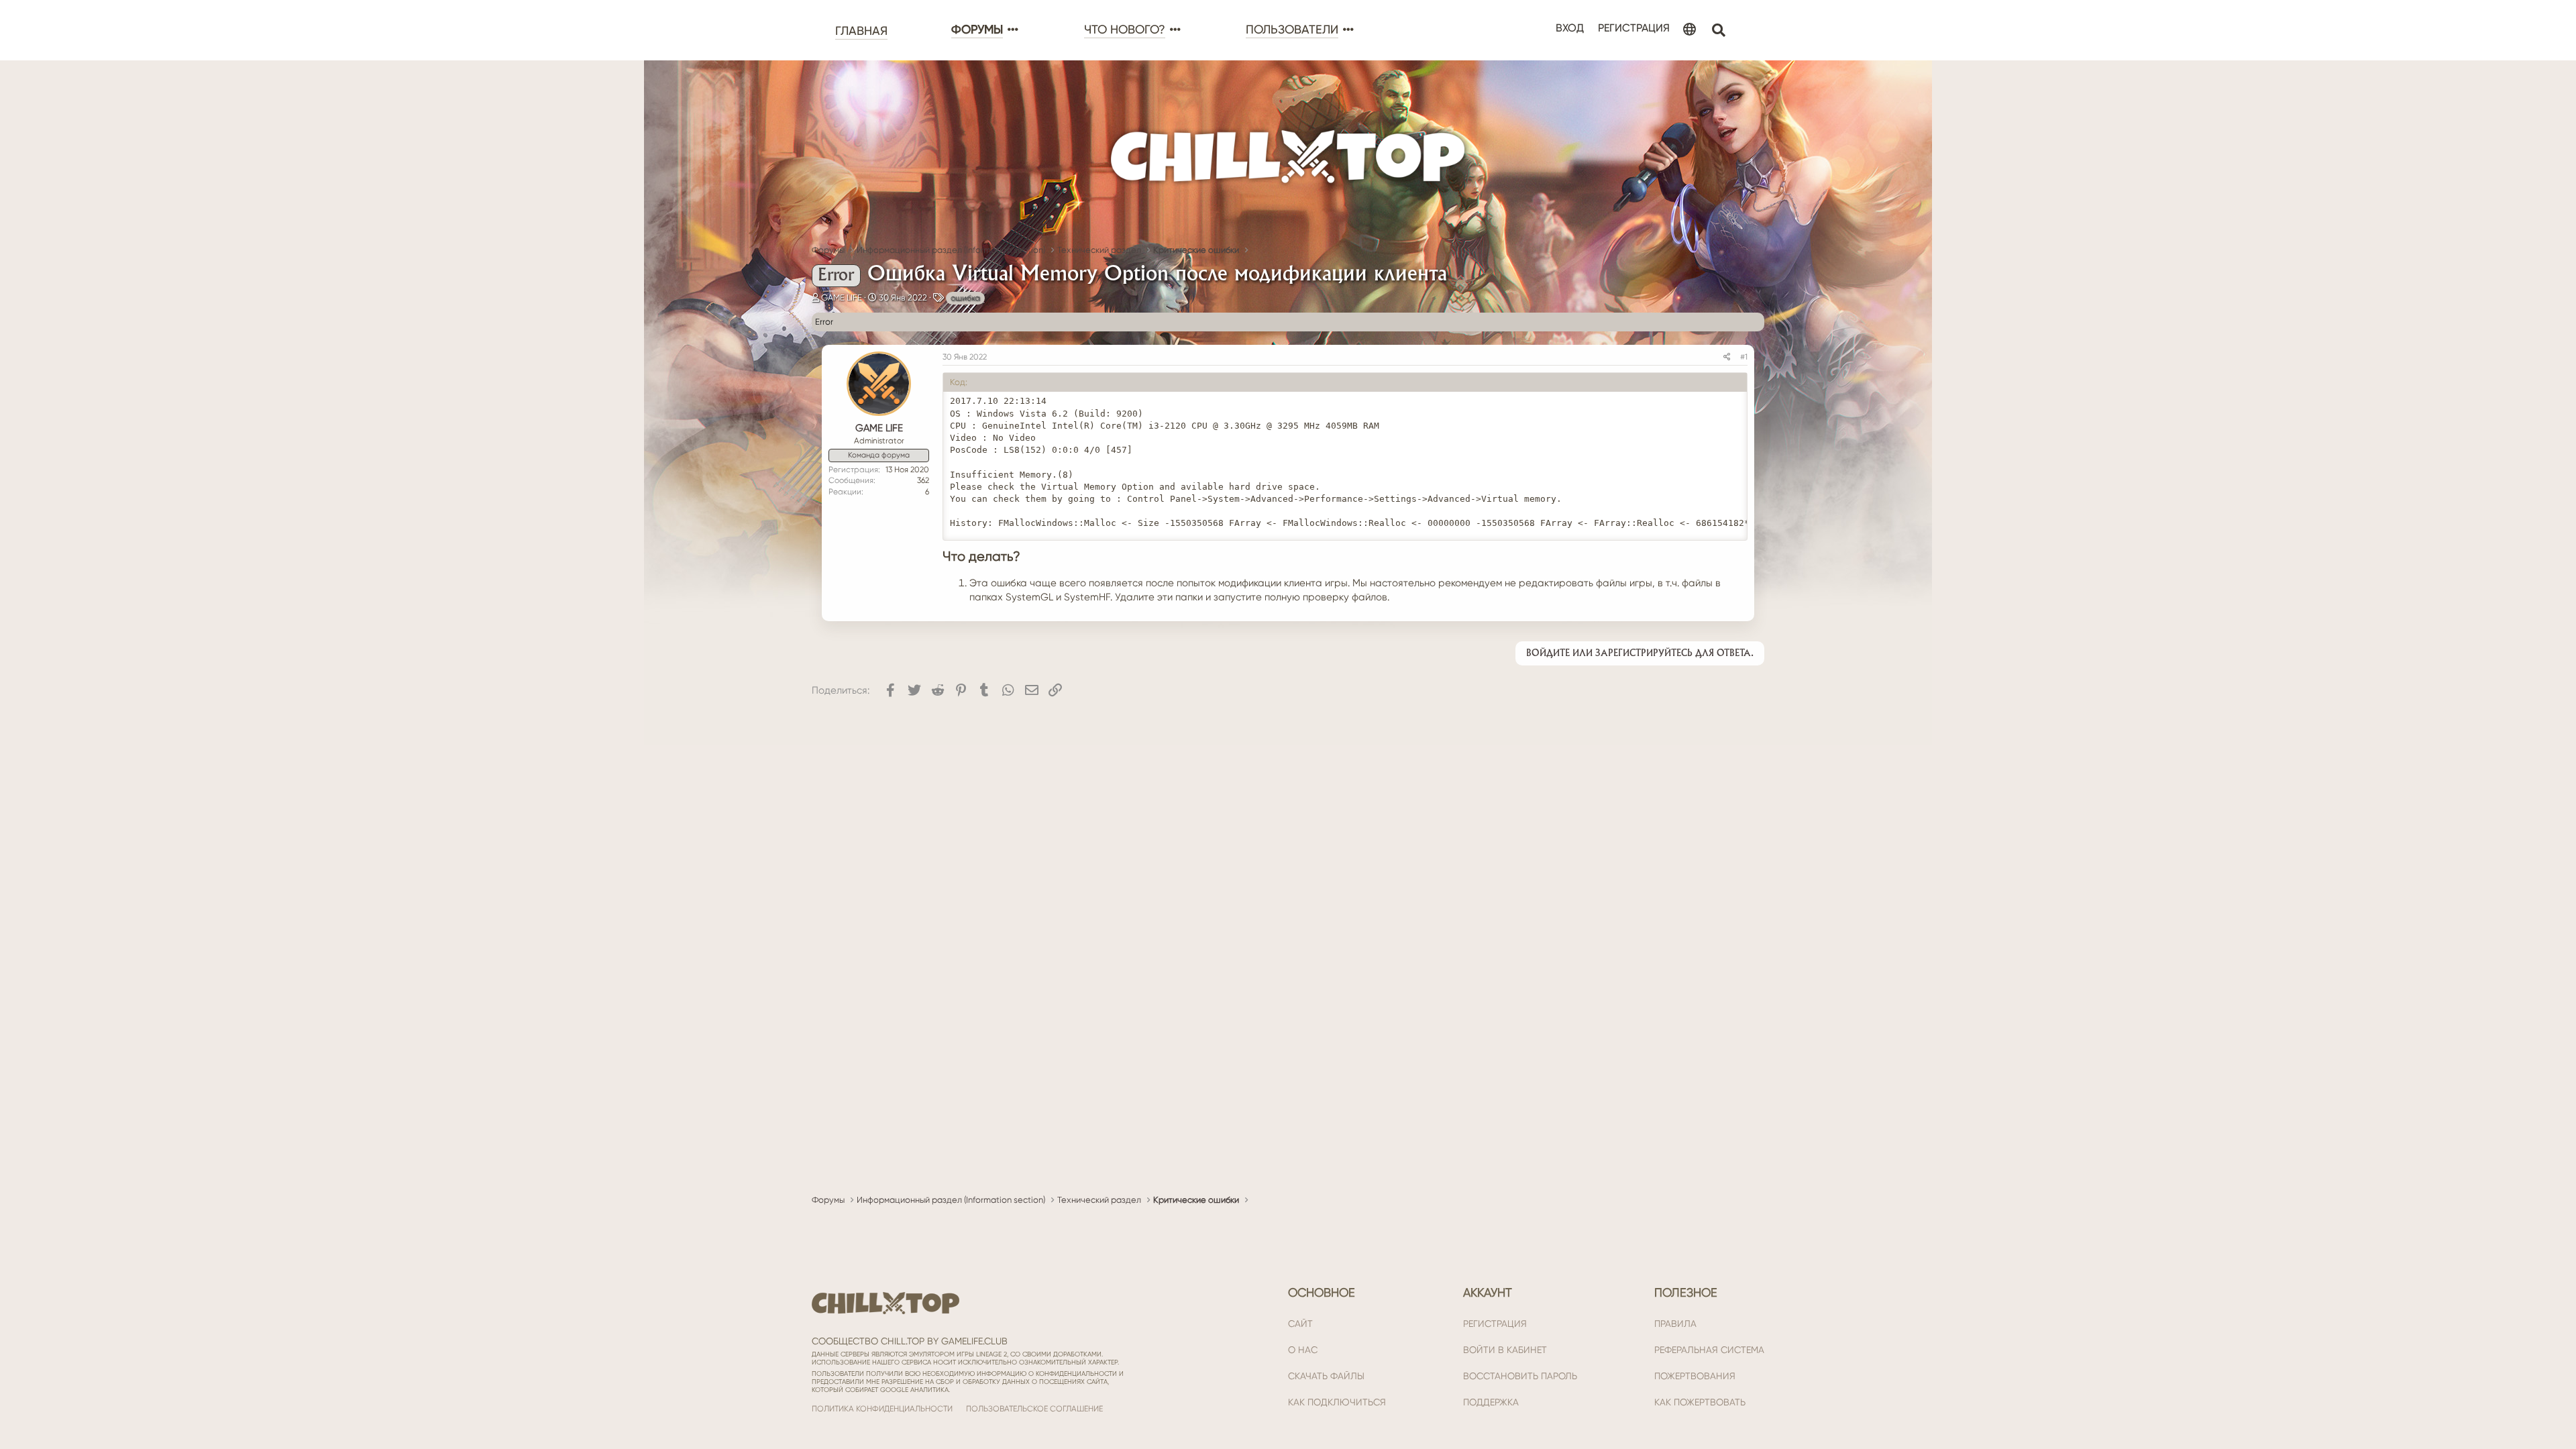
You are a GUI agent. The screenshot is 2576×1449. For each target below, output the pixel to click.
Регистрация (1495, 1324)
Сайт (1300, 1324)
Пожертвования (1695, 1376)
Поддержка (1491, 1402)
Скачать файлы (1326, 1376)
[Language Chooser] (1689, 30)
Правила (1675, 1324)
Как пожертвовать (1700, 1402)
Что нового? (1125, 30)
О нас (1303, 1350)
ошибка (965, 298)
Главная (861, 31)
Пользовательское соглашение (1034, 1409)
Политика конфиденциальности (882, 1409)
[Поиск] (1718, 31)
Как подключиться (1337, 1402)
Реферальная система (1709, 1350)
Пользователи (1292, 30)
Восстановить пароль (1520, 1376)
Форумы (977, 30)
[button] (1012, 30)
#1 (1744, 357)
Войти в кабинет (1505, 1350)
